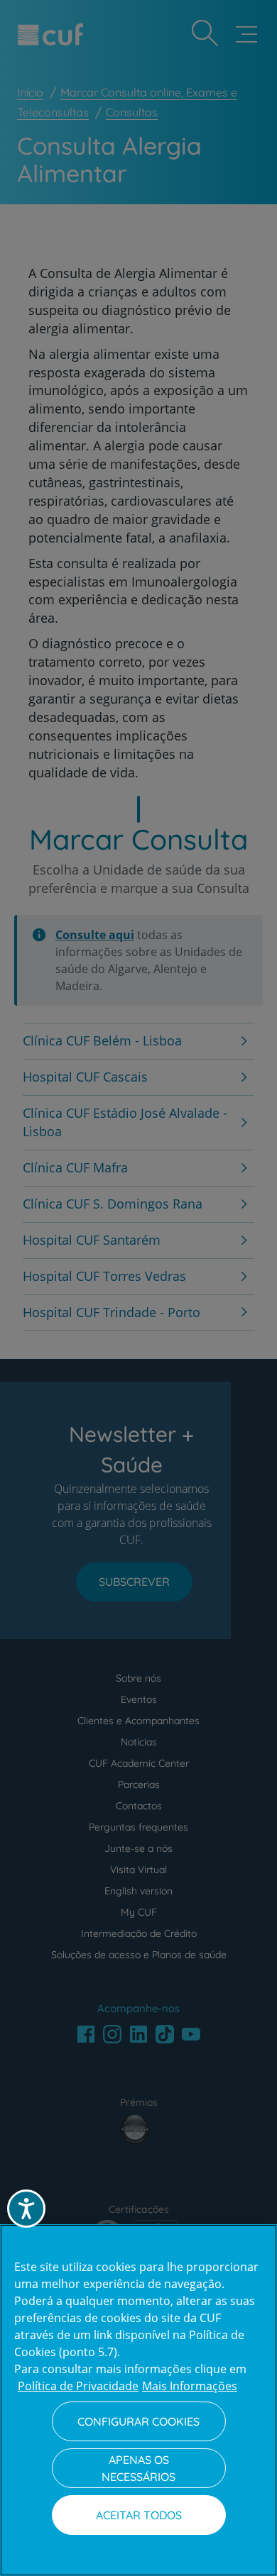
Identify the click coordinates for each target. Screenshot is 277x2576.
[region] (138, 2400)
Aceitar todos (139, 2515)
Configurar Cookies (138, 2421)
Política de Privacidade (78, 2386)
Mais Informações (190, 2386)
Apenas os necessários (138, 2468)
